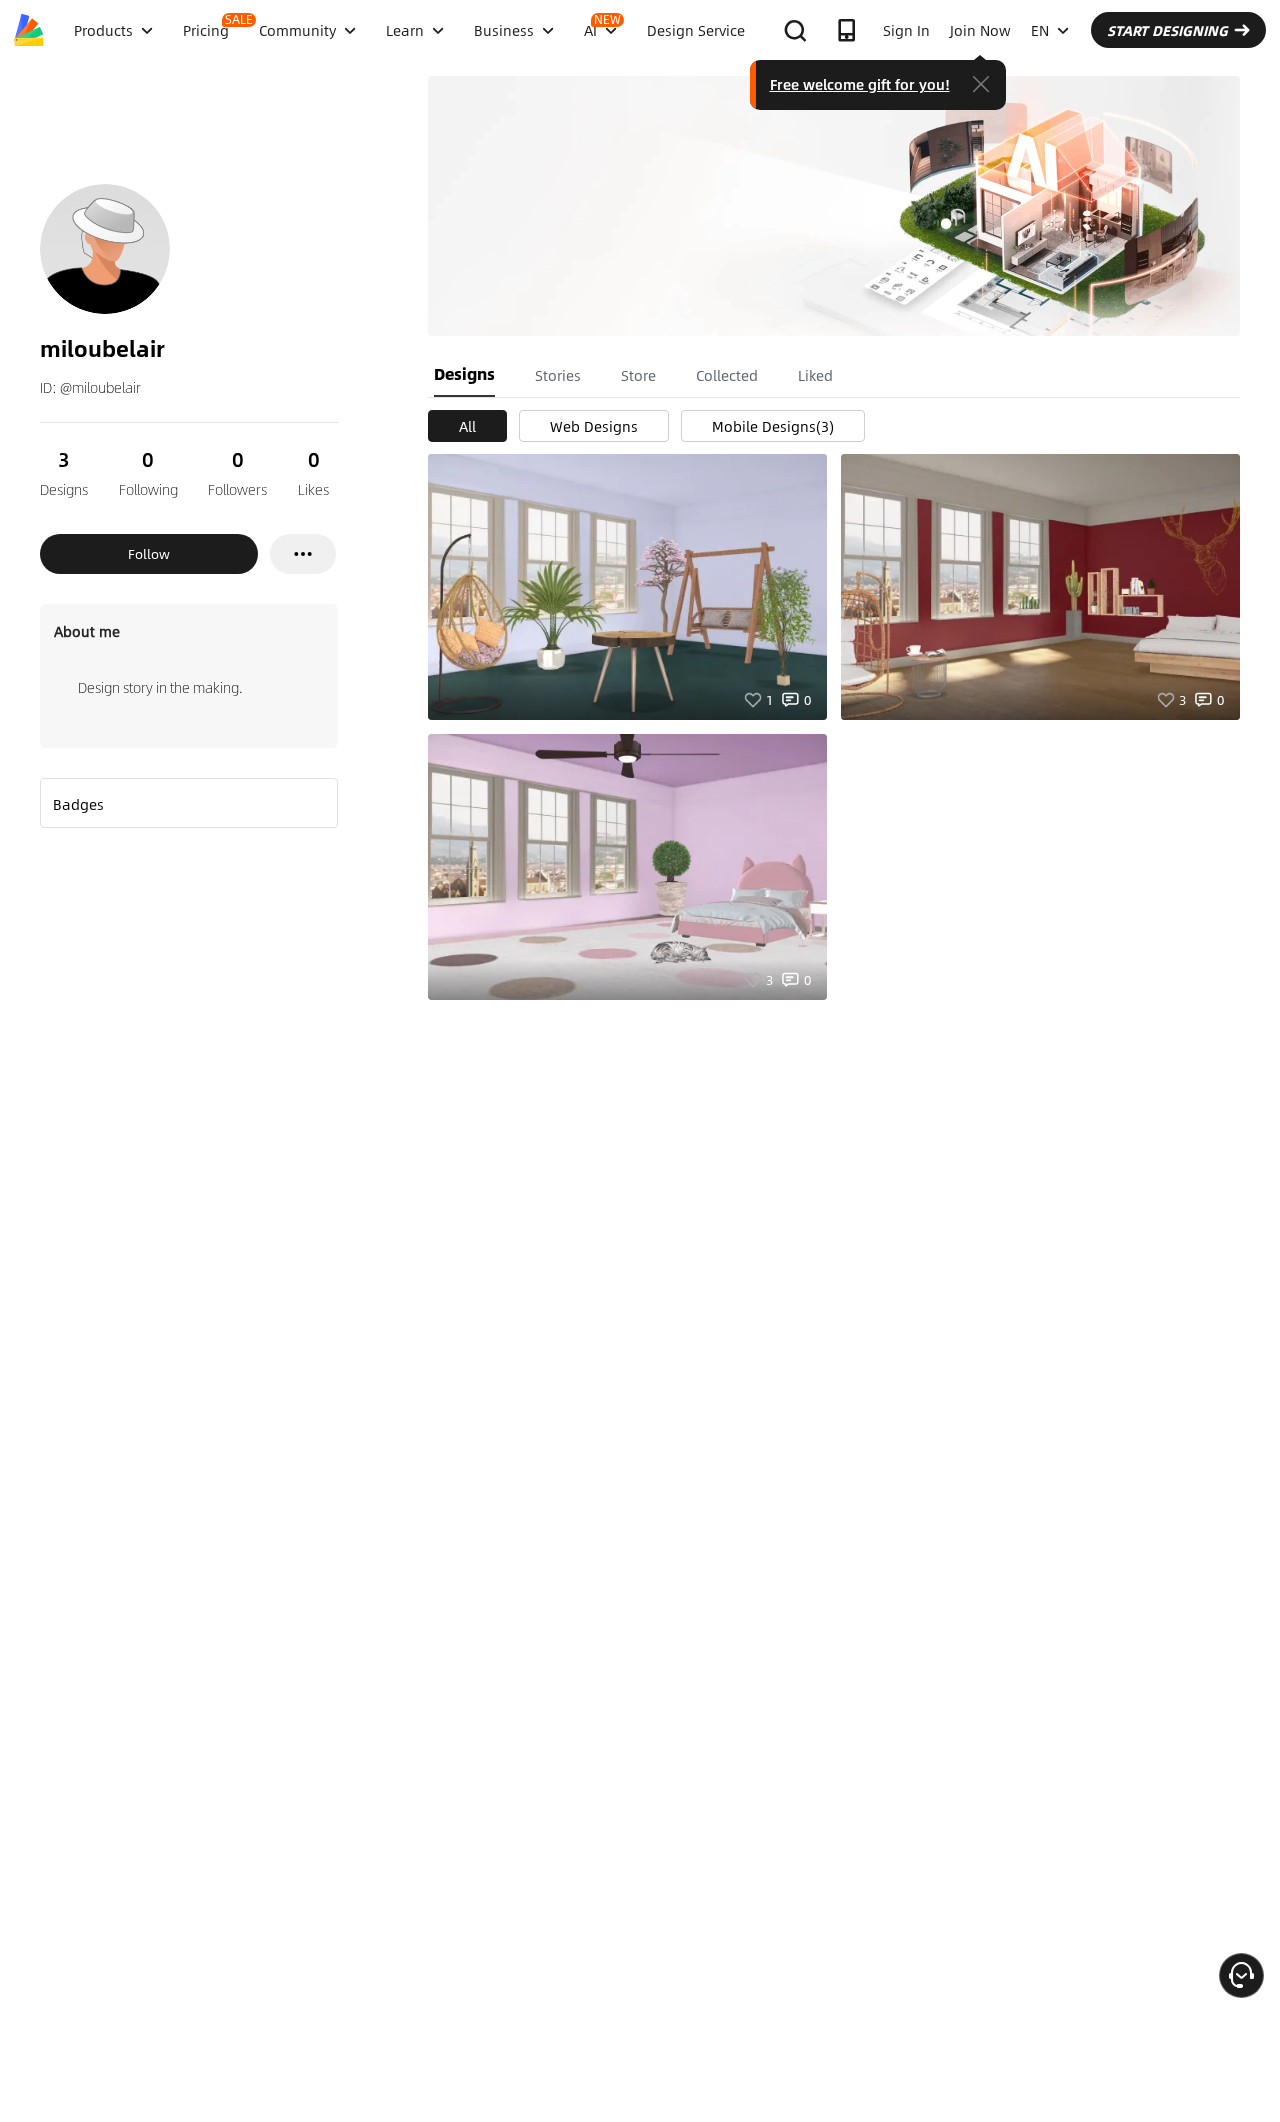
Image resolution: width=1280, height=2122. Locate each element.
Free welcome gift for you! (860, 84)
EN (1040, 30)
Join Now (980, 30)
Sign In (906, 30)
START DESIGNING (1167, 30)
